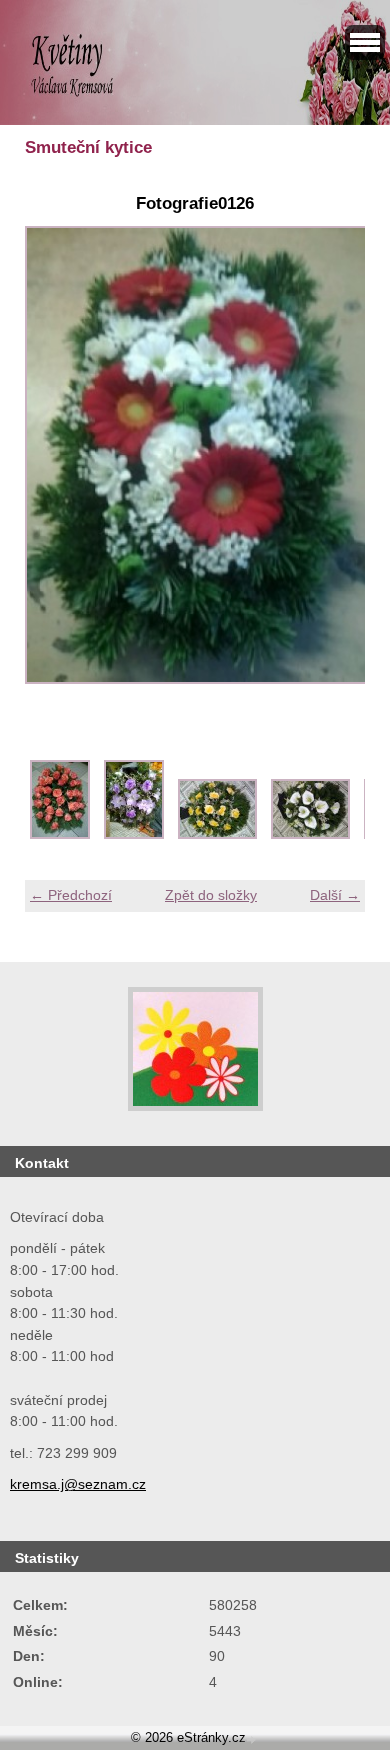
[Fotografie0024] (310, 834)
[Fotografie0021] (134, 834)
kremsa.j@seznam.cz (78, 1484)
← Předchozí (71, 895)
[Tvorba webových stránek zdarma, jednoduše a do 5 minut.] (253, 1739)
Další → (335, 895)
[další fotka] (332, 465)
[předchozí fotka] (57, 465)
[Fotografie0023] (217, 834)
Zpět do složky (211, 895)
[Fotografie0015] (60, 834)
